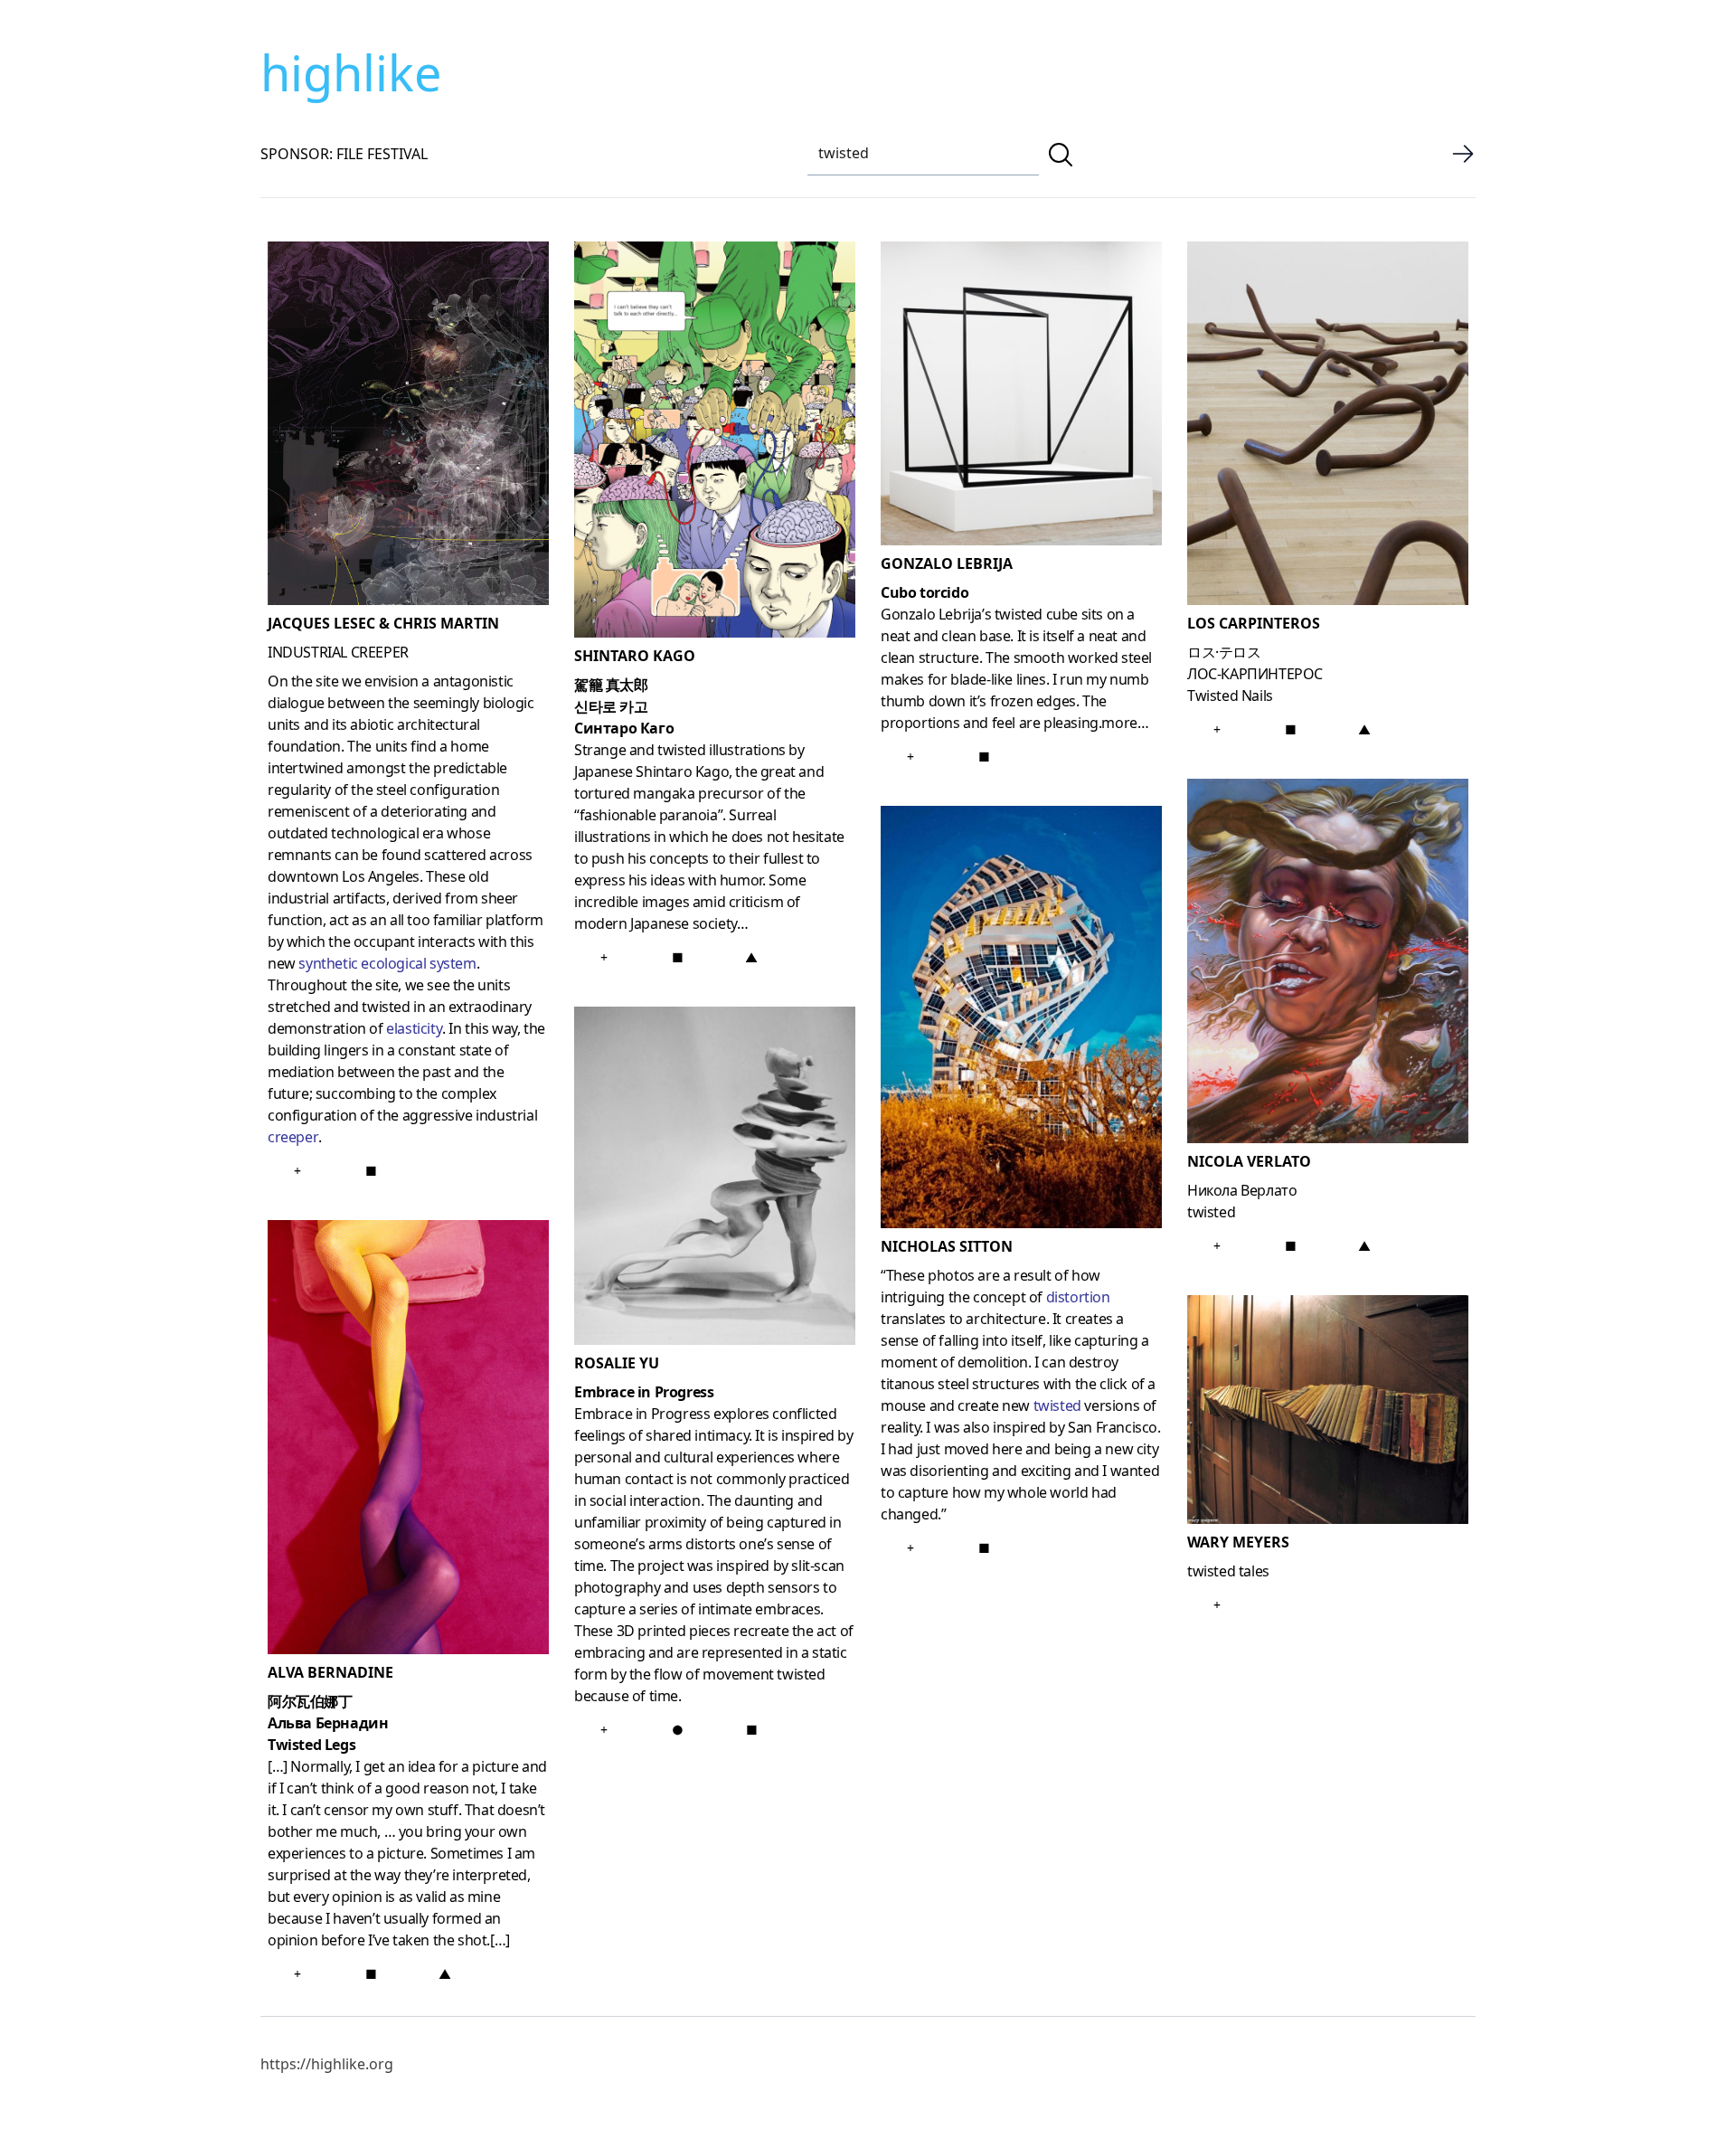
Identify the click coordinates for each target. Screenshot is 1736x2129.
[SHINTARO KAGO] (715, 443)
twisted (1057, 1405)
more (1119, 723)
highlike (351, 72)
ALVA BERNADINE (330, 1672)
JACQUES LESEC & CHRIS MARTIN (383, 623)
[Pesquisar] (1061, 155)
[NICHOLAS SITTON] (1021, 1021)
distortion (1078, 1297)
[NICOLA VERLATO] (1328, 965)
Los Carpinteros (1254, 623)
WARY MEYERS (1238, 1542)
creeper (293, 1137)
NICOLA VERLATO (1249, 1161)
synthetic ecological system (387, 963)
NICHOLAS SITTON (947, 1246)
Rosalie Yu (617, 1363)
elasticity (414, 1028)
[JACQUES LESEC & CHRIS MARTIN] (408, 427)
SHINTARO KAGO (635, 656)
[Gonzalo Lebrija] (1021, 397)
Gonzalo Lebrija (947, 563)
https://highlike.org (327, 2064)
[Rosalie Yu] (715, 1179)
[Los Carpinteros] (1328, 427)
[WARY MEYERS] (1328, 1413)
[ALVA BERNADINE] (408, 1441)
